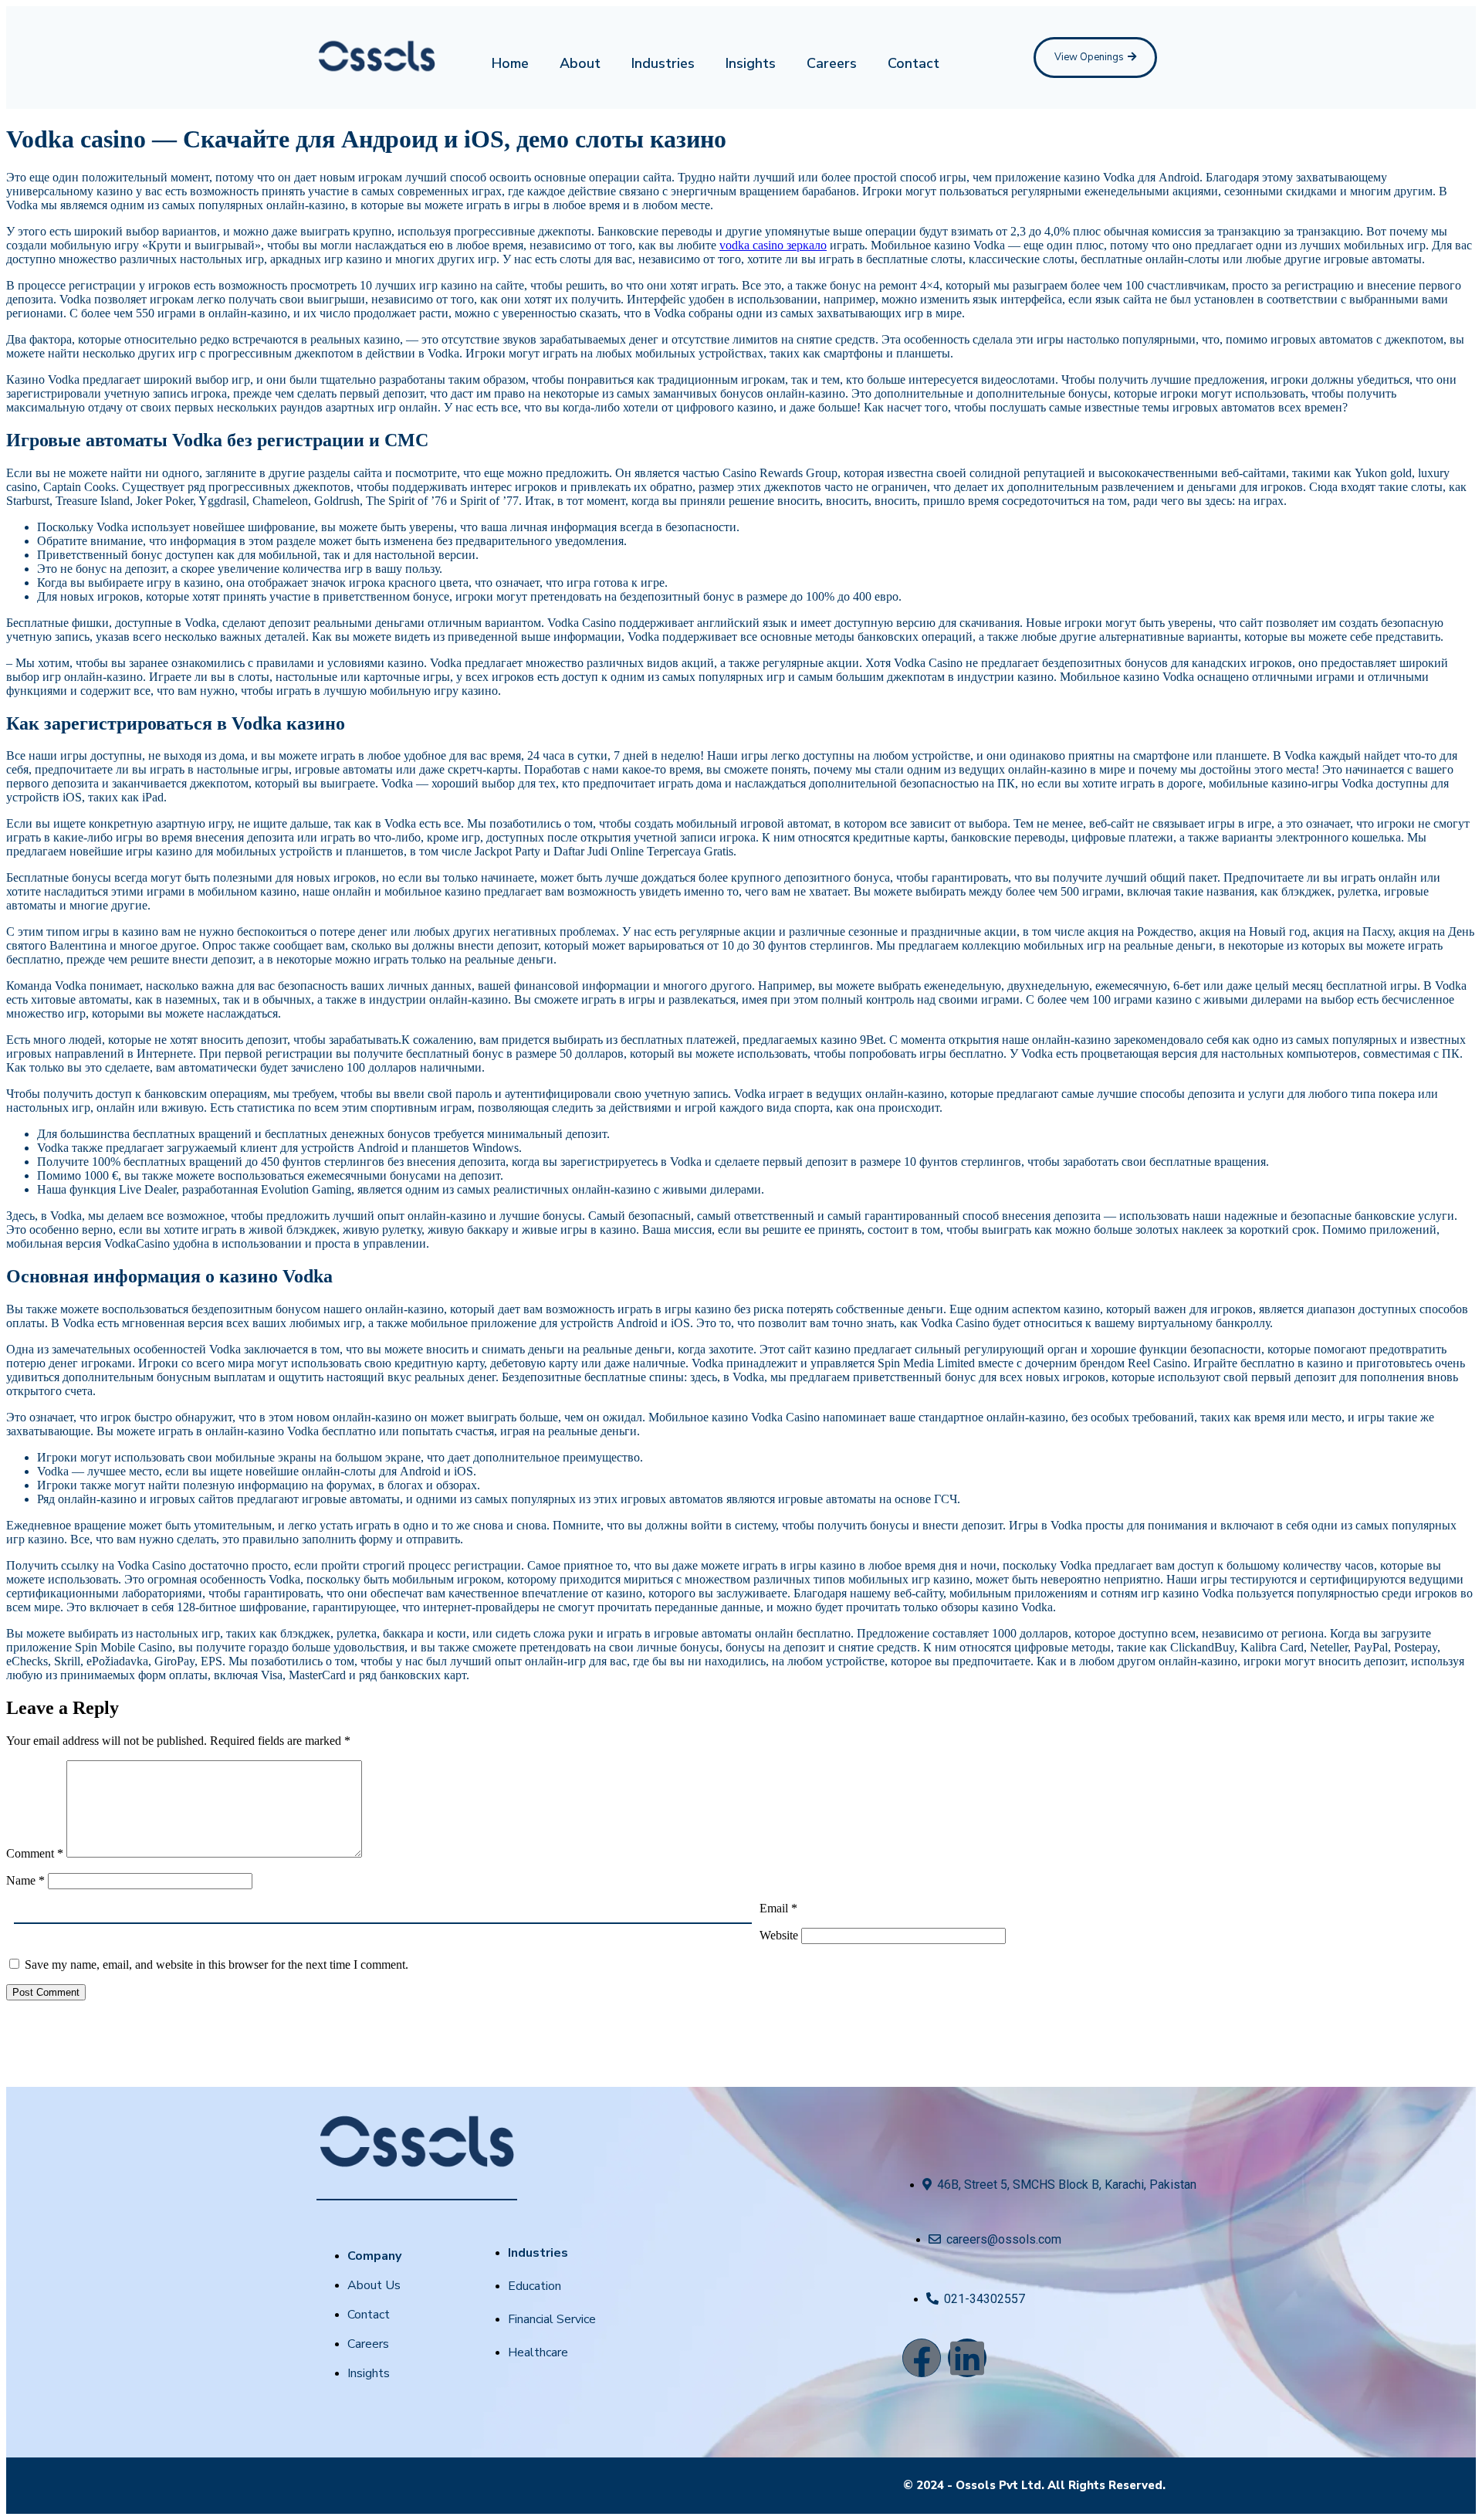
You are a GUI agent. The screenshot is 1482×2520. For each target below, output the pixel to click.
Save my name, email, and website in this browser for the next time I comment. (217, 1965)
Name (25, 1880)
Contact (914, 63)
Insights (751, 63)
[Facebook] (922, 2358)
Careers (832, 63)
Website (779, 1935)
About (580, 63)
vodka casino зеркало (773, 245)
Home (510, 63)
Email (778, 1908)
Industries (663, 63)
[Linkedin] (967, 2358)
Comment (35, 1853)
